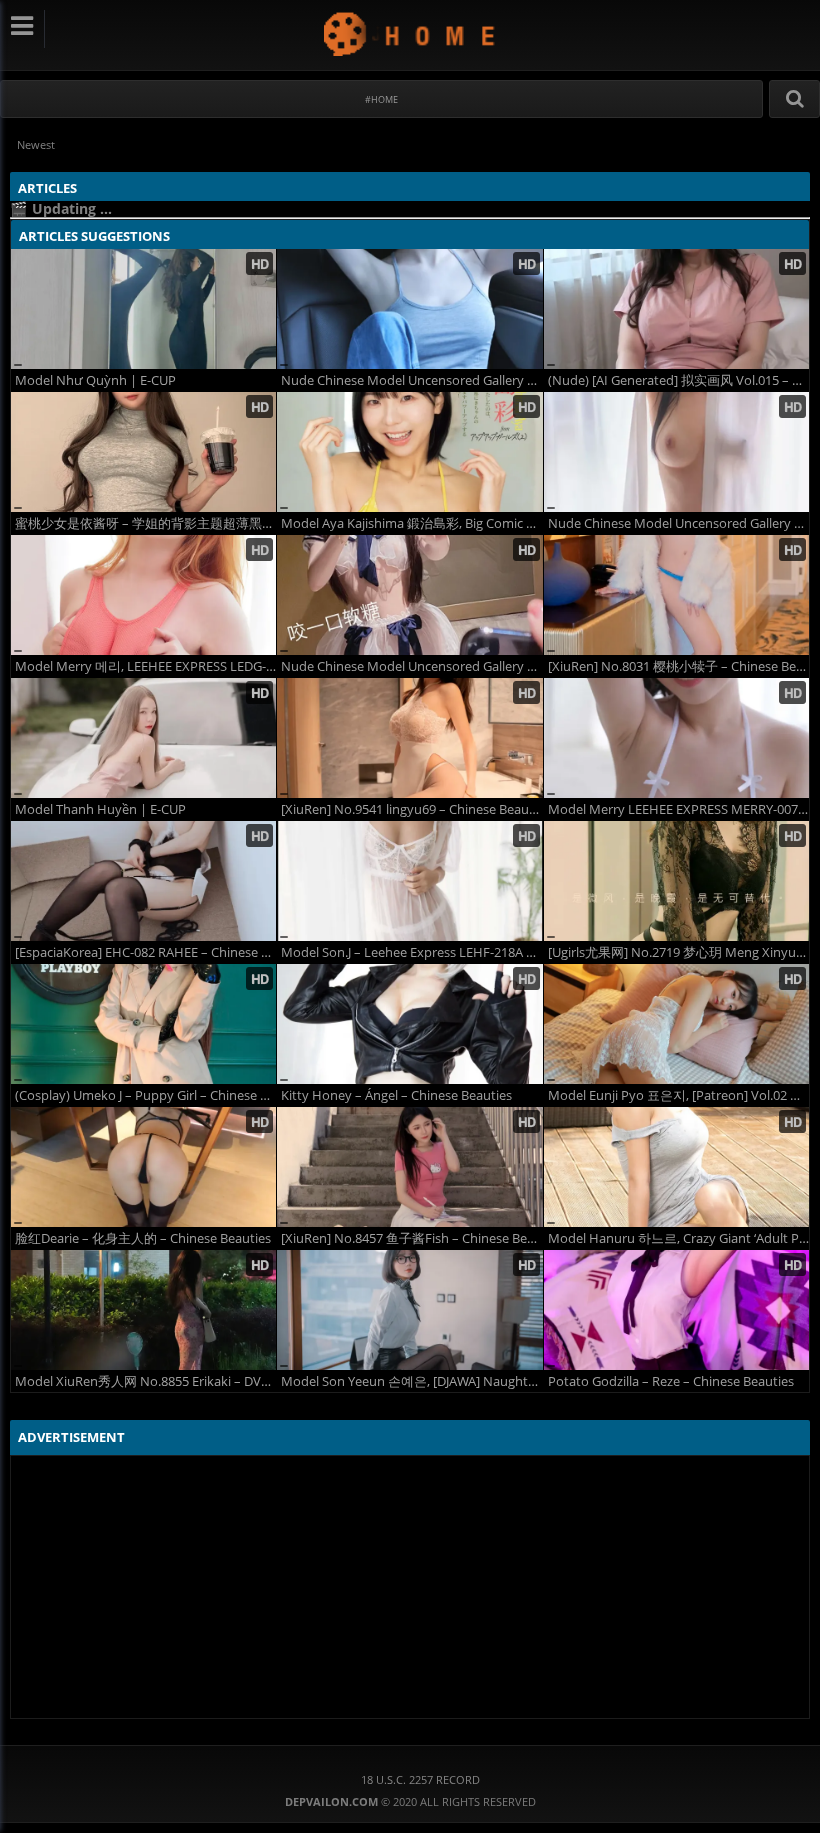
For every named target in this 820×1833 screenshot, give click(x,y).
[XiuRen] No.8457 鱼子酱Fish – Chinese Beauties (411, 1238)
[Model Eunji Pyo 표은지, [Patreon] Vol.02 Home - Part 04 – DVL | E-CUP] (676, 1024)
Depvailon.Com (410, 33)
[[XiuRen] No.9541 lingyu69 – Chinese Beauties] (409, 738)
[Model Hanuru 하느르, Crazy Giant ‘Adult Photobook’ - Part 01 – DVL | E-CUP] (676, 1167)
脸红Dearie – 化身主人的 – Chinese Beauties (143, 1238)
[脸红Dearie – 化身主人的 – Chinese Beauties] (143, 1167)
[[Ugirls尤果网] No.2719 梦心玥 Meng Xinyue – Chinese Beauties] (676, 881)
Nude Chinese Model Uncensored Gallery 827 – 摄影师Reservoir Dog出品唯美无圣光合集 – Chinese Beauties (411, 380)
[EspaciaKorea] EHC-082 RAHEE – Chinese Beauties (145, 952)
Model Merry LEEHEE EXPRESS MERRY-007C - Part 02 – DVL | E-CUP (678, 809)
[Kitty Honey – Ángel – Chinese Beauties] (409, 1024)
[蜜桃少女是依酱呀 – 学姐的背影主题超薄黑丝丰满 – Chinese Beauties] (143, 452)
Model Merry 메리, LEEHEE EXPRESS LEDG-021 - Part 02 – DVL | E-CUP (145, 666)
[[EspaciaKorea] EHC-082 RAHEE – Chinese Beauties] (143, 881)
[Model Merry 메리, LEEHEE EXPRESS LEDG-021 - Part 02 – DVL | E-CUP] (143, 595)
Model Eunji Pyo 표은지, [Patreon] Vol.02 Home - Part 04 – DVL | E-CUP (678, 1095)
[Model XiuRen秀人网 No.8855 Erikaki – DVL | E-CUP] (143, 1310)
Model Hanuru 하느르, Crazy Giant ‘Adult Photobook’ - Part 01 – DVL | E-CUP (678, 1238)
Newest (36, 144)
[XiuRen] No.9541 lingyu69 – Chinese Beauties (411, 809)
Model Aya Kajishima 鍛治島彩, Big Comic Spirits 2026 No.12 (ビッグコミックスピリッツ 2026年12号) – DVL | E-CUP (411, 523)
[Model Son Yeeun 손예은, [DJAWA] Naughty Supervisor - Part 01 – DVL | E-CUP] (409, 1310)
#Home (381, 99)
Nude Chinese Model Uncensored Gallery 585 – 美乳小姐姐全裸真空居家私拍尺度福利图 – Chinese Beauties (678, 523)
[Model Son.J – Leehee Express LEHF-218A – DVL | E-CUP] (409, 881)
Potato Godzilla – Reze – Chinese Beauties (671, 1381)
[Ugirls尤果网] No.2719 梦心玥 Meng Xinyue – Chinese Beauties (678, 952)
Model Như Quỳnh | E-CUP (95, 380)
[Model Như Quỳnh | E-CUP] (143, 309)
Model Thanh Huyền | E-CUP (100, 809)
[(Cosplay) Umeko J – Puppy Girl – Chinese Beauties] (143, 1024)
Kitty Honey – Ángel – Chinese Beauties (396, 1095)
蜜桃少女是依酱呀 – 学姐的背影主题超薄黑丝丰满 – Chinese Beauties (145, 523)
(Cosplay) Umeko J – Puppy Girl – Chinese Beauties (145, 1095)
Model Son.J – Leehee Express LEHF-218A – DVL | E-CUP (411, 952)
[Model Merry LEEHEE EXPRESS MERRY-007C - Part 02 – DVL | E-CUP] (676, 738)
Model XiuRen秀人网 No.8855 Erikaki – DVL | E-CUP (145, 1381)
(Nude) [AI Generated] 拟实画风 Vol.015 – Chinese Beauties (678, 380)
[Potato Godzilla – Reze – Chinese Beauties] (676, 1310)
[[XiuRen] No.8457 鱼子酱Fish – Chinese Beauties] (409, 1167)
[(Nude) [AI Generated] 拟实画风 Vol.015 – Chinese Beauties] (676, 309)
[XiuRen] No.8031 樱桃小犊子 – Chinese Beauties (678, 666)
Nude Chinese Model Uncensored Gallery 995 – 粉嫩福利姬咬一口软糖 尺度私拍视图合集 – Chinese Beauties (411, 666)
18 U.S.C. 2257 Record (420, 1779)
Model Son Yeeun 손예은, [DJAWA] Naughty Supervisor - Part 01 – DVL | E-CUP (411, 1381)
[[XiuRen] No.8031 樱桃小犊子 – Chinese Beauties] (676, 595)
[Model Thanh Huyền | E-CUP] (143, 738)
